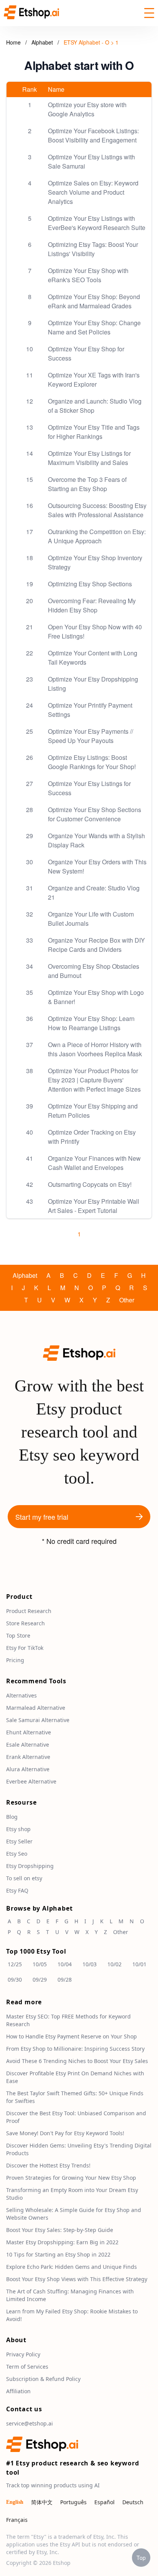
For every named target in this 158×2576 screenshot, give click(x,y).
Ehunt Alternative (29, 1732)
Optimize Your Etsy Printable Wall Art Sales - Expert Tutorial (94, 1206)
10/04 (65, 1964)
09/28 (65, 1980)
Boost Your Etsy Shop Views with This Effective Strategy (77, 2279)
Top (141, 2558)
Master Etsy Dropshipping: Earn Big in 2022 (62, 2242)
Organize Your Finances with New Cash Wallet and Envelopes (94, 1163)
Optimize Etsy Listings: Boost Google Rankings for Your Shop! (92, 762)
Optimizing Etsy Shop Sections (90, 584)
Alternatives (21, 1695)
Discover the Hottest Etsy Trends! (48, 2165)
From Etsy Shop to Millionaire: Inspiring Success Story (75, 2049)
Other (127, 1300)
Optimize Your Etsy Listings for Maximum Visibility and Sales (89, 458)
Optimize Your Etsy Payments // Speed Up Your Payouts (91, 736)
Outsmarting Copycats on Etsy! (90, 1184)
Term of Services (27, 2367)
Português (73, 2502)
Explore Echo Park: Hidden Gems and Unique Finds (72, 2267)
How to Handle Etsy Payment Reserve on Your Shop (72, 2036)
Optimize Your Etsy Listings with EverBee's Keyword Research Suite (97, 223)
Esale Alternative (28, 1745)
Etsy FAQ (17, 1890)
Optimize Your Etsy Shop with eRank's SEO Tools (88, 275)
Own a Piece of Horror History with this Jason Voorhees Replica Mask (95, 1049)
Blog (12, 1817)
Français (17, 2520)
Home (13, 42)
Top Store (18, 1635)
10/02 (114, 1964)
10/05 (40, 1964)
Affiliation (18, 2391)
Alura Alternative (28, 1769)
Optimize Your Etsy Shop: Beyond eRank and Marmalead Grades (94, 301)
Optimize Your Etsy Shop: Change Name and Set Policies (94, 327)
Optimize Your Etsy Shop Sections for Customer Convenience (95, 814)
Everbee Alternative (31, 1781)
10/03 (90, 1964)
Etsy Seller (19, 1841)
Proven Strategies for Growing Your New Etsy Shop (71, 2178)
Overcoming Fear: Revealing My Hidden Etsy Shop (92, 605)
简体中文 (42, 2502)
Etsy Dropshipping (30, 1866)
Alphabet (43, 42)
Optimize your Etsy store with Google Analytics (87, 109)
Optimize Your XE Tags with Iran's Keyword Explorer (94, 380)
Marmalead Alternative (36, 1708)
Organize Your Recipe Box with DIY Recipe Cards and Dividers (96, 945)
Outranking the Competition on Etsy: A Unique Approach (97, 536)
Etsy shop (18, 1829)
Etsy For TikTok (25, 1648)
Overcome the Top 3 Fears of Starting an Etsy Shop (87, 484)
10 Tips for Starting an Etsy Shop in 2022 (58, 2254)
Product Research (29, 1611)
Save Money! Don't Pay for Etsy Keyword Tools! (65, 2133)
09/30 (15, 1980)
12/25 (15, 1964)
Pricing (15, 1660)
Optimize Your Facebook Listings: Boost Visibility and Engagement (93, 135)
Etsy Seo (17, 1854)
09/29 (40, 1980)
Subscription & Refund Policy (43, 2379)
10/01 (139, 1964)
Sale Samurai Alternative (38, 1720)
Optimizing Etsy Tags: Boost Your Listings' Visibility (93, 249)
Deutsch (133, 2502)
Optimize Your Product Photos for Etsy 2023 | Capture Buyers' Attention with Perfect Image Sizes (94, 1080)
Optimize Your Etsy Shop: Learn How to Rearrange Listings (91, 1023)
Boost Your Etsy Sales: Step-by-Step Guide (60, 2230)
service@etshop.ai (30, 2423)
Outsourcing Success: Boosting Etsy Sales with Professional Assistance (97, 510)
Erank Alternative (28, 1757)
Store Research (26, 1623)
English (15, 2502)
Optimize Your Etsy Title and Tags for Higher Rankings (94, 432)
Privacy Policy (23, 2354)
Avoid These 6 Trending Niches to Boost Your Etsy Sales (77, 2061)
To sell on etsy (24, 1878)
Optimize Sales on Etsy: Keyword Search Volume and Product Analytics (93, 192)
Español (105, 2502)
